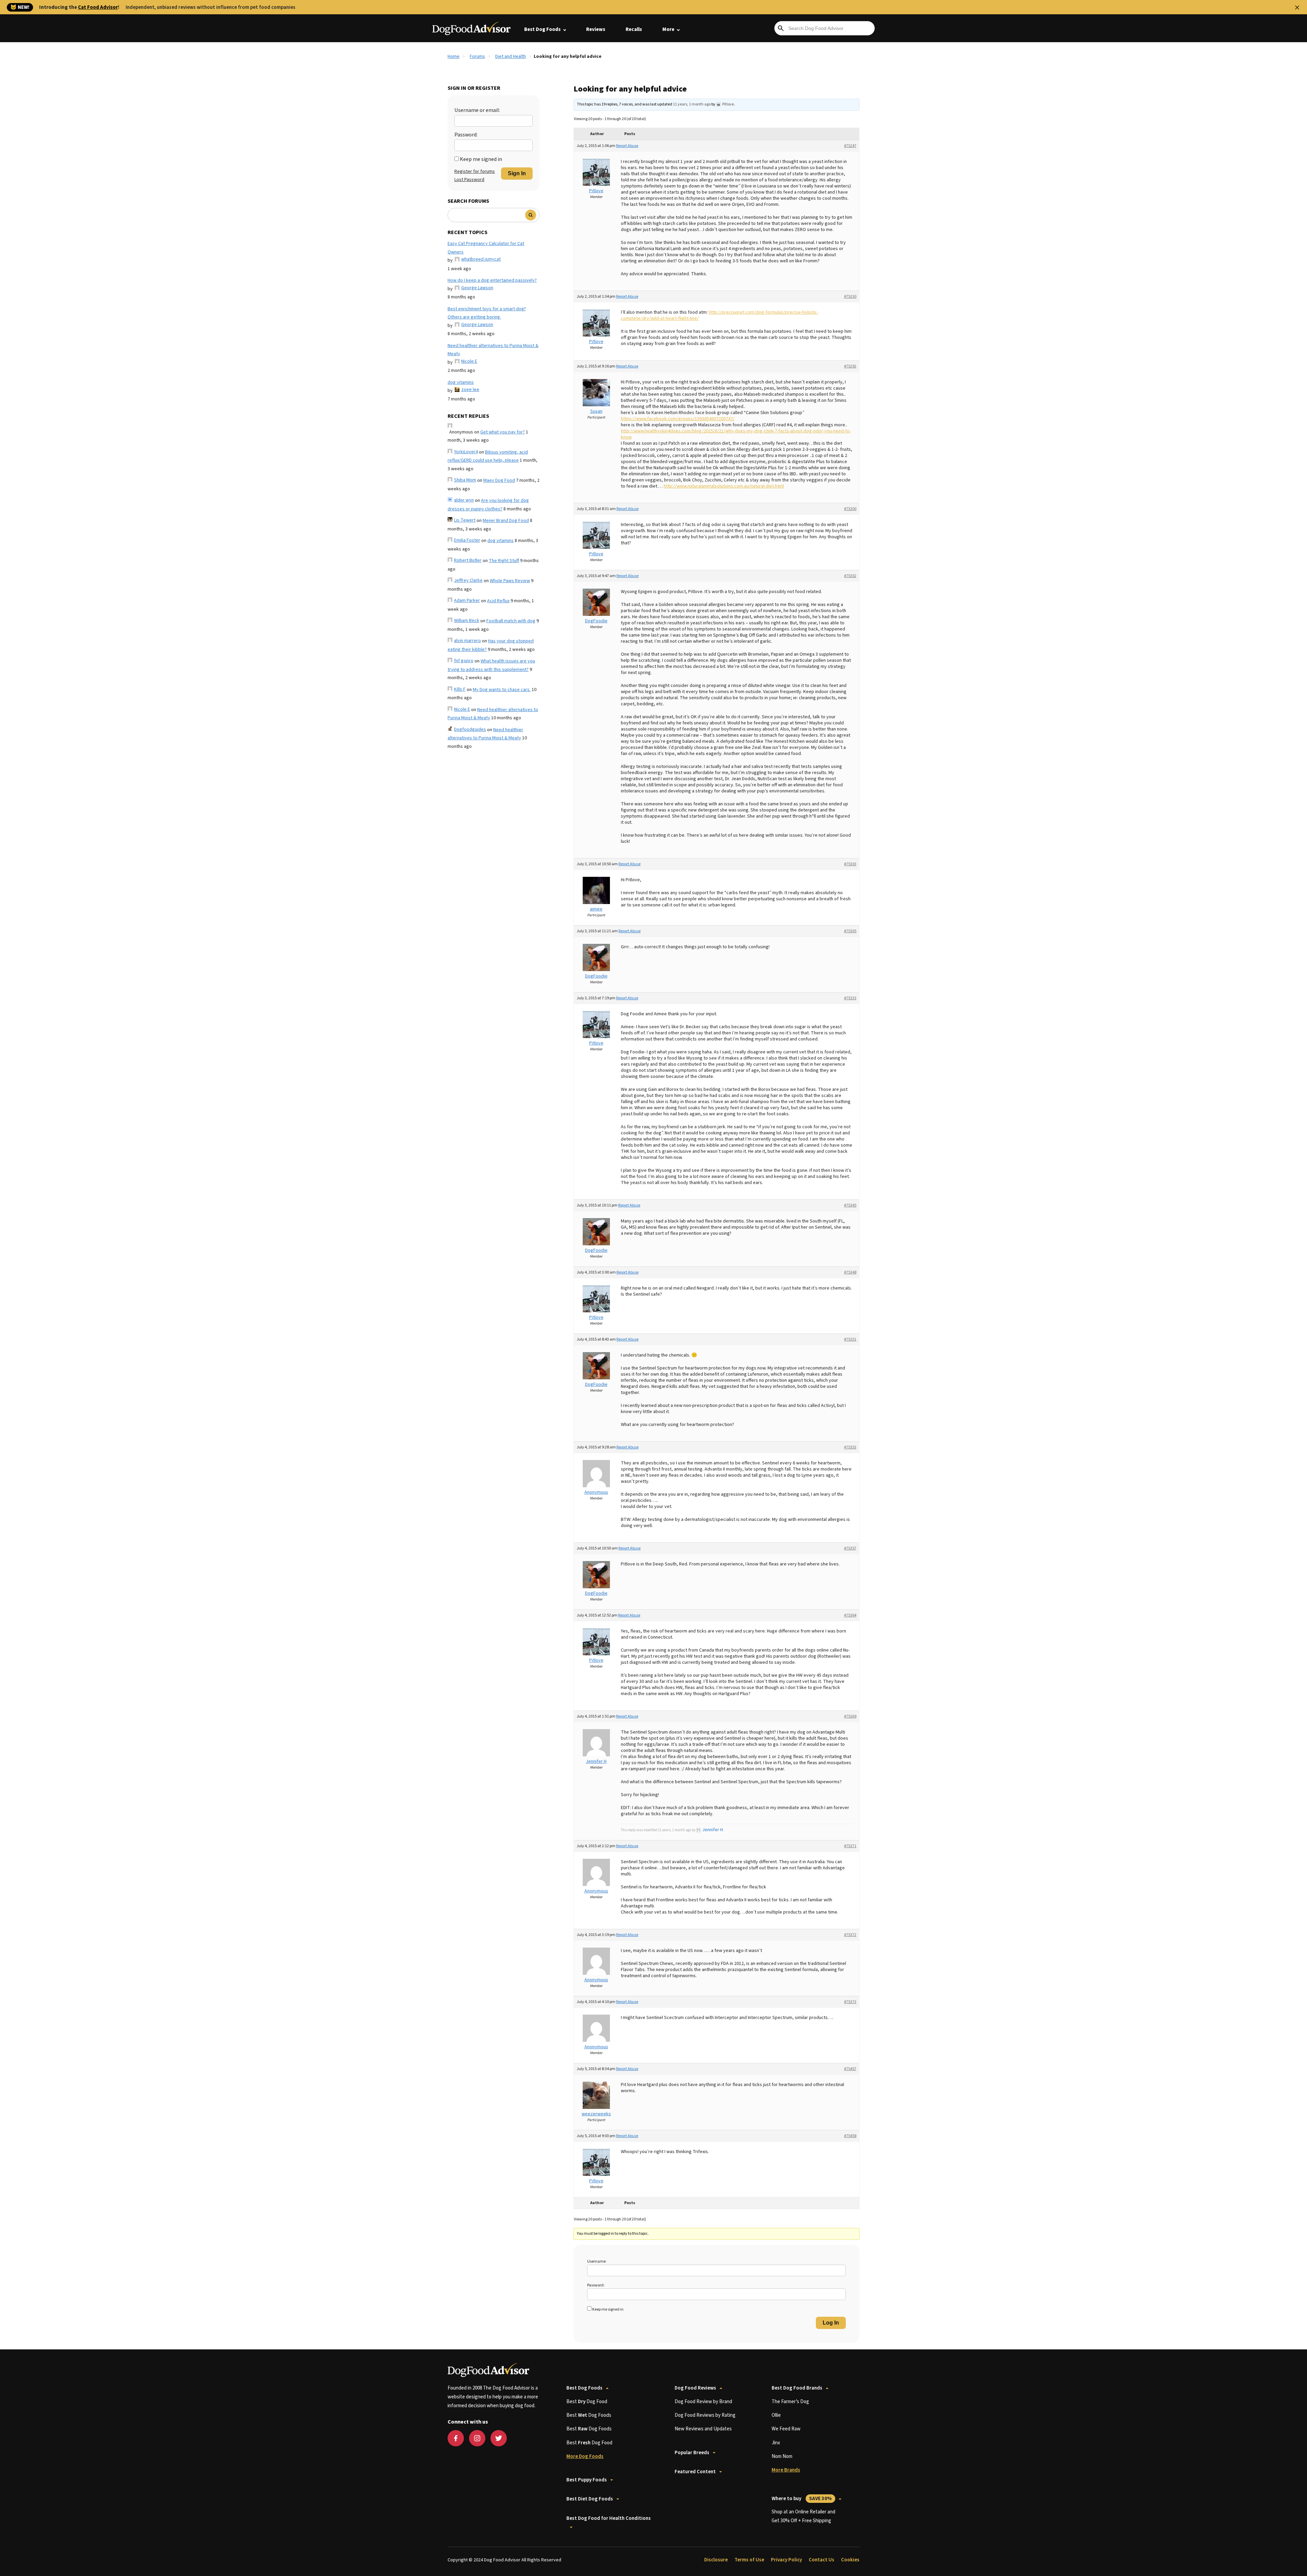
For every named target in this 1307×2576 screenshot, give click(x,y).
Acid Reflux (498, 601)
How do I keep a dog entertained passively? (492, 280)
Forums (477, 56)
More (668, 29)
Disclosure (716, 2560)
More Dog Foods (585, 2456)
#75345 (850, 1205)
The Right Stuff (504, 561)
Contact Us (821, 2560)
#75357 (850, 1548)
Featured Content (695, 2472)
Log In (831, 2323)
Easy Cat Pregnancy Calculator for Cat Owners (486, 248)
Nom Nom (782, 2456)
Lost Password (469, 180)
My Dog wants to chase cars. (502, 690)
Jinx (776, 2443)
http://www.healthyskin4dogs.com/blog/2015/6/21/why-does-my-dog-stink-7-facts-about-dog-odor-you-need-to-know (736, 434)
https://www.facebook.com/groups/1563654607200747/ (678, 419)
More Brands (786, 2470)
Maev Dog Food (499, 480)
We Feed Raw (786, 2429)
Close (1297, 7)
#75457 (850, 2069)
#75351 (850, 1339)
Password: (466, 135)
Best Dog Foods (542, 29)
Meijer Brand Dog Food (506, 521)
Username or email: (477, 110)
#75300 (850, 509)
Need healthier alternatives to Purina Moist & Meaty (493, 350)
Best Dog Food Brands (797, 2388)
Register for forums (475, 171)
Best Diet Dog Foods (590, 2499)
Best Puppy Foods (587, 2480)
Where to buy (802, 2499)
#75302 (850, 576)
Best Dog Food (587, 2402)
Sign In (517, 173)
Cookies (850, 2560)
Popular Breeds (692, 2453)
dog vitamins (461, 382)
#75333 (850, 998)
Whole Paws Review (510, 581)
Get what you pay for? (503, 432)
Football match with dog (511, 621)
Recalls (634, 29)
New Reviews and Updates (703, 2429)
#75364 (850, 1615)
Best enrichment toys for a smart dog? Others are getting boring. (487, 313)
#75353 (850, 1447)
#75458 (850, 2136)
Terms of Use (749, 2560)
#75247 (850, 146)
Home (454, 56)
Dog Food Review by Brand (703, 2402)
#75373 (850, 2002)
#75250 (850, 297)
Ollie (776, 2415)
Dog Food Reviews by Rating (705, 2415)
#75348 (850, 1272)
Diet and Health (511, 56)
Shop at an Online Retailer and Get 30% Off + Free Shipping (803, 2516)
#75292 (850, 366)
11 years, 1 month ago (692, 104)
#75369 (850, 1716)
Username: (597, 2261)
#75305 (850, 931)
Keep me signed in (481, 159)
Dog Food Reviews (695, 2388)
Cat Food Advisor (98, 7)
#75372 (850, 1935)
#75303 (850, 864)
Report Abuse (627, 146)
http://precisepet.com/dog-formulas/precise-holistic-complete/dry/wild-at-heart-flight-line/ (720, 315)
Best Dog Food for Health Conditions (609, 2518)
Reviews (596, 29)
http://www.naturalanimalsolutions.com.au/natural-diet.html (724, 486)
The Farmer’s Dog (790, 2402)
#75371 (850, 1846)
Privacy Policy (786, 2560)
